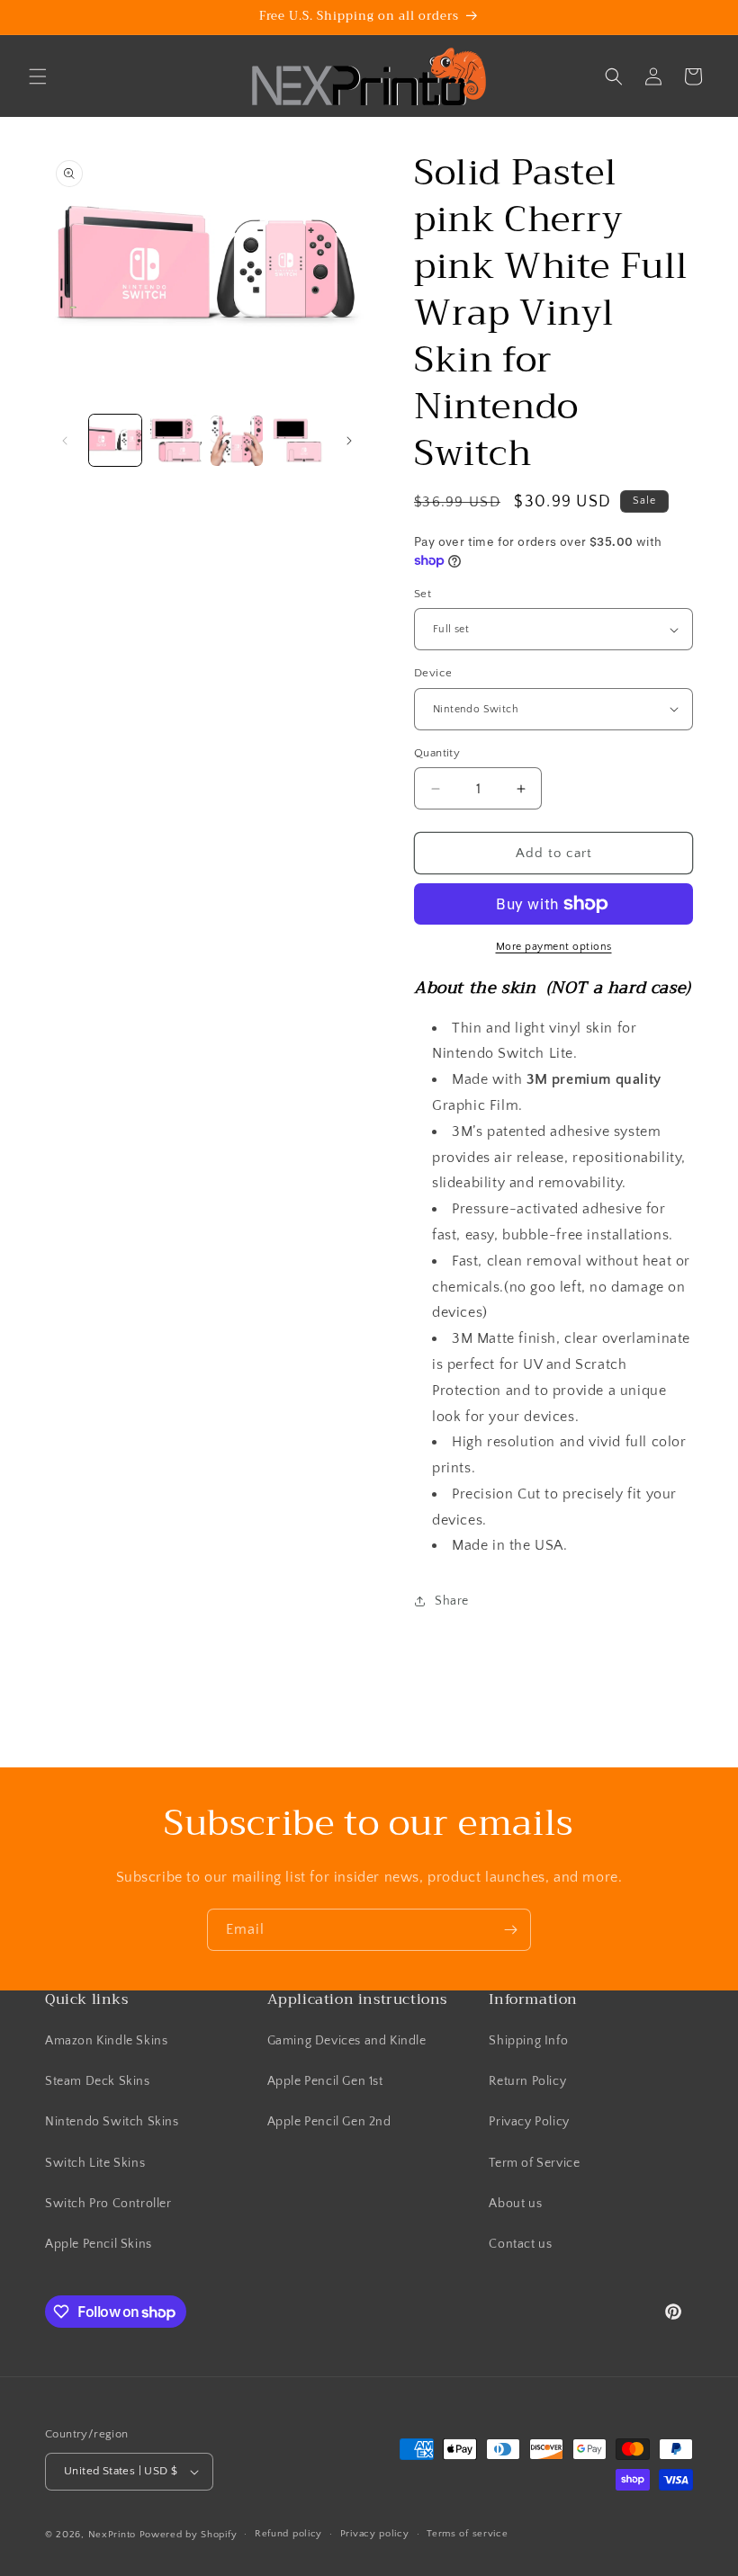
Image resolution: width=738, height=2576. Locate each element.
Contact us (520, 2244)
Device (433, 673)
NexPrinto (112, 2535)
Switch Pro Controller (108, 2204)
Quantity (437, 753)
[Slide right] (349, 441)
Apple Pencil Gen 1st (325, 2081)
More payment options (554, 947)
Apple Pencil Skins (99, 2244)
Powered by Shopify (189, 2535)
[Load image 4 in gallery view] (298, 441)
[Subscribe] (510, 1930)
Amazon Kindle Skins (106, 2041)
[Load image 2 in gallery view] (176, 441)
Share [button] (452, 1601)
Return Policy (527, 2081)
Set (423, 594)
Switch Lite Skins (95, 2163)
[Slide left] (65, 441)
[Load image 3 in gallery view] (237, 441)
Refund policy (288, 2534)
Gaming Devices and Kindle (347, 2041)
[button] (38, 76)
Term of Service (534, 2163)
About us (515, 2204)
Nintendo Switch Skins (112, 2122)
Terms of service (467, 2534)
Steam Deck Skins (98, 2081)
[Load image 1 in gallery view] (115, 441)
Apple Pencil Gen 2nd (329, 2122)
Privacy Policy (529, 2122)
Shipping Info (528, 2041)
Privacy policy (375, 2534)
